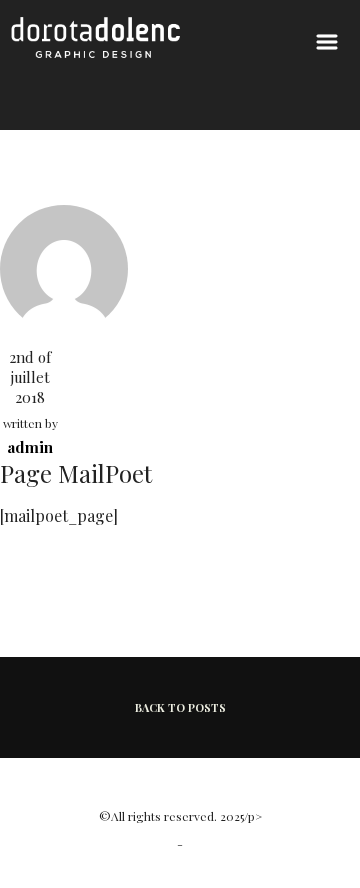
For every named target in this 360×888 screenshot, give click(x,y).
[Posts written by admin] (64, 266)
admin (30, 447)
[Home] (96, 52)
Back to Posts (180, 707)
